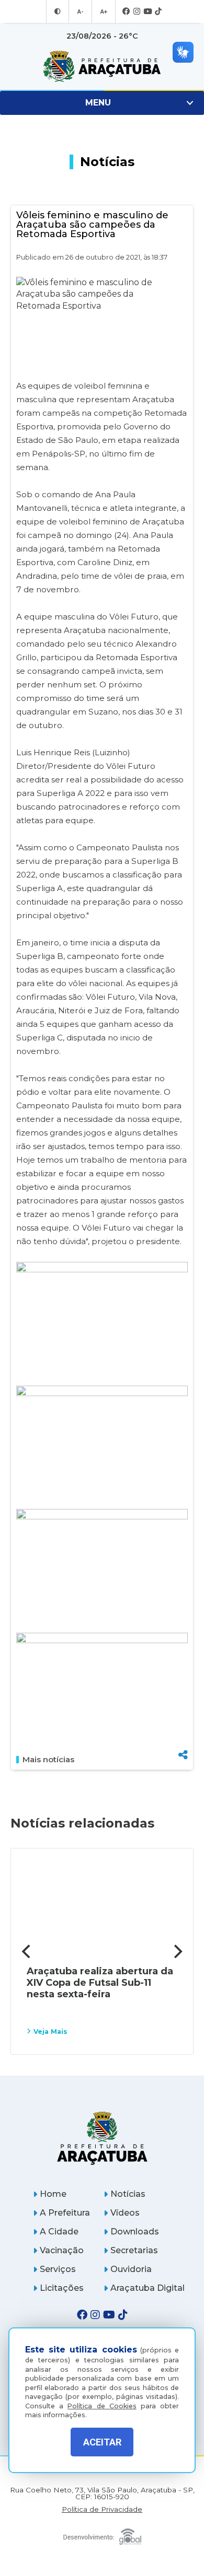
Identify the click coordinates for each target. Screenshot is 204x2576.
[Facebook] (126, 12)
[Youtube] (148, 12)
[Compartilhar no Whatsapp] (183, 1735)
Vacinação (62, 2250)
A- (80, 11)
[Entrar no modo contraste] (58, 11)
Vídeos (125, 2213)
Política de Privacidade (102, 2509)
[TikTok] (158, 12)
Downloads (135, 2232)
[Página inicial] (102, 2138)
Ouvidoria (131, 2269)
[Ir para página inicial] (102, 66)
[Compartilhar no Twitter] (183, 1719)
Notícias (128, 2194)
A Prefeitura (65, 2213)
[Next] (177, 1951)
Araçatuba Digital (148, 2288)
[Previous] (27, 1951)
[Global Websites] (102, 2534)
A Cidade (59, 2232)
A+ (104, 11)
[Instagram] (137, 12)
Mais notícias (48, 1760)
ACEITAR (102, 2442)
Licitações (62, 2288)
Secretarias (134, 2250)
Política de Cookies (102, 2406)
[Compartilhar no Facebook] (183, 1702)
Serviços (58, 2269)
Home (53, 2194)
